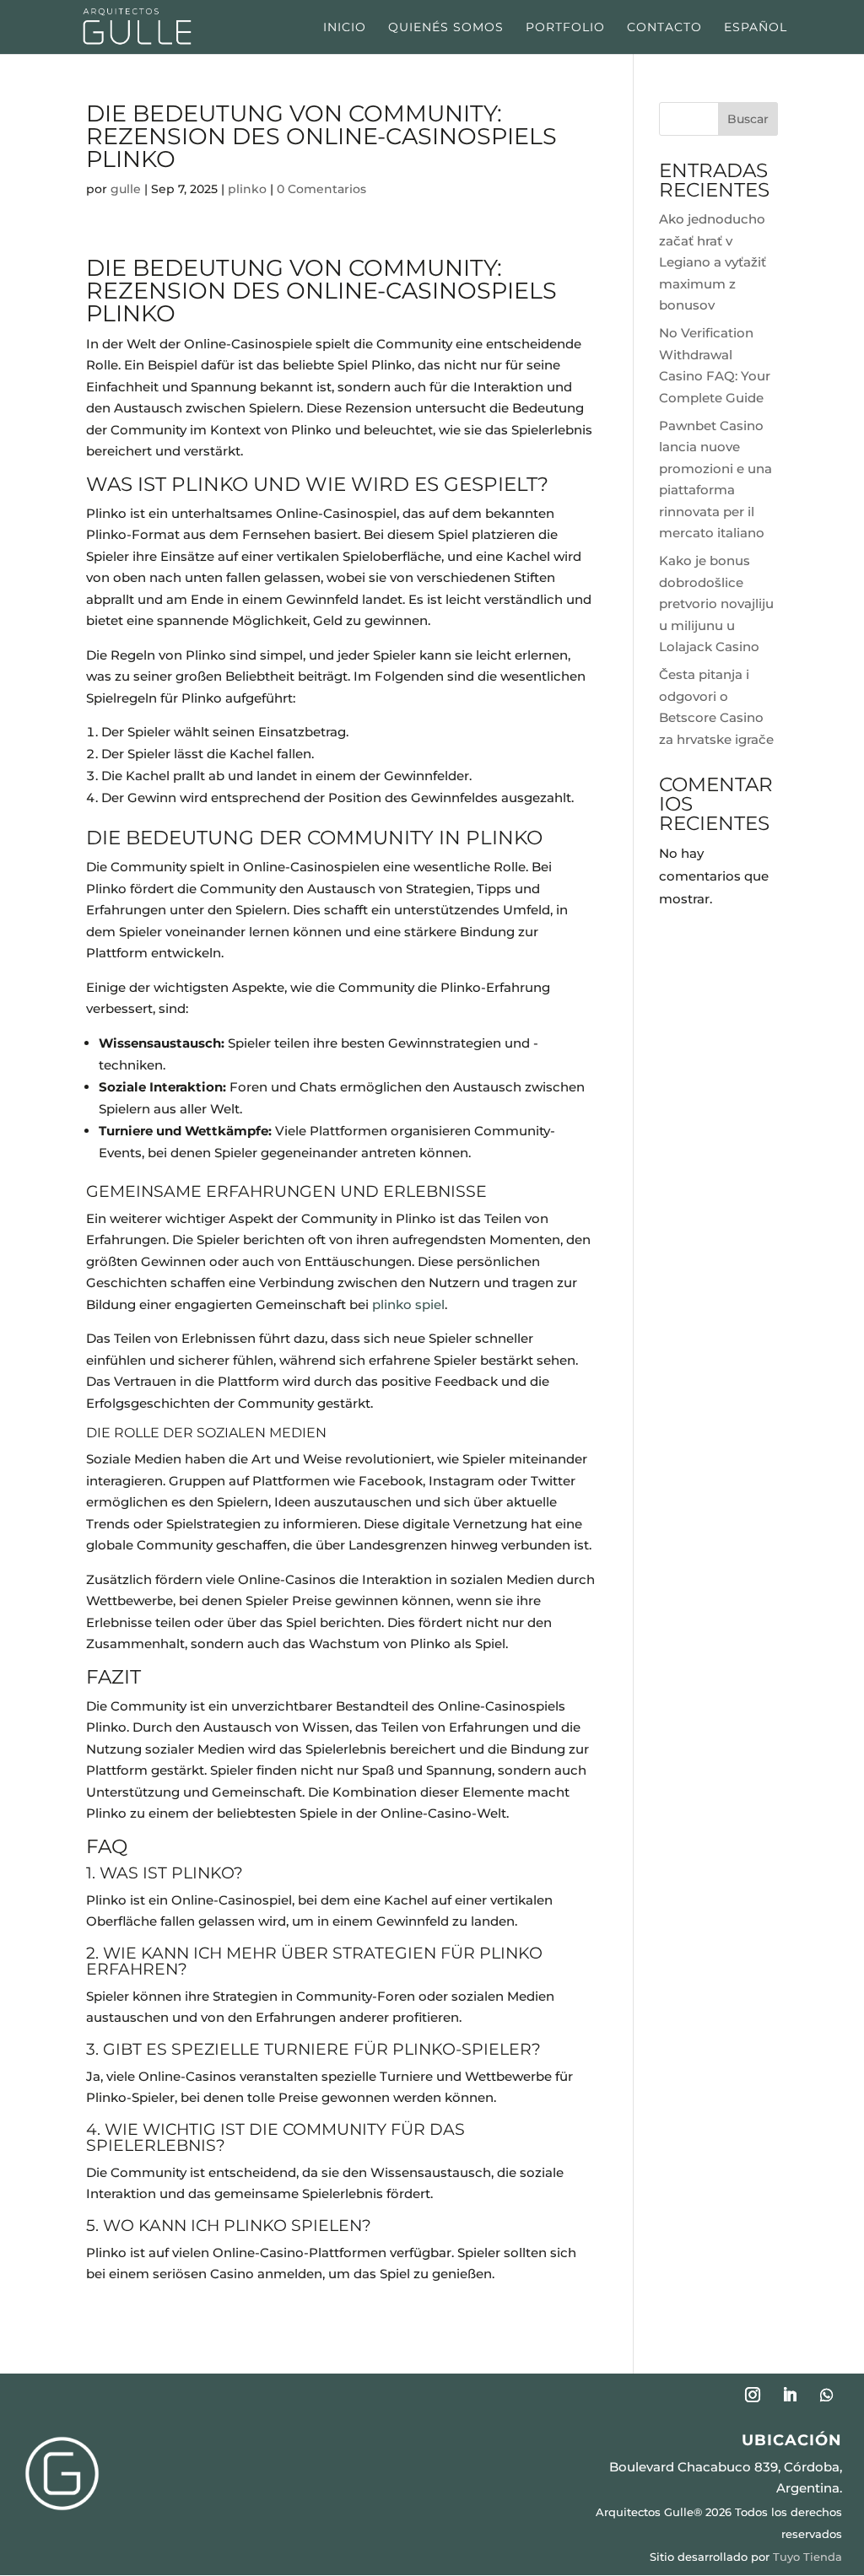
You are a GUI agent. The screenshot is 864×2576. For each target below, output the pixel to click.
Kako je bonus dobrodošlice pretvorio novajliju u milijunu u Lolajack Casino (716, 604)
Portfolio (565, 28)
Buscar (748, 119)
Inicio (345, 28)
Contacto (664, 28)
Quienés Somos (446, 28)
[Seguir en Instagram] (753, 2395)
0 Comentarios (321, 189)
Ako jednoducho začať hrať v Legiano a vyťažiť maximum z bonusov (713, 262)
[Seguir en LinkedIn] (790, 2395)
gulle (126, 189)
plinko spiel (408, 1304)
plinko (247, 189)
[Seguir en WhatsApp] (827, 2395)
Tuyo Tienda (807, 2557)
